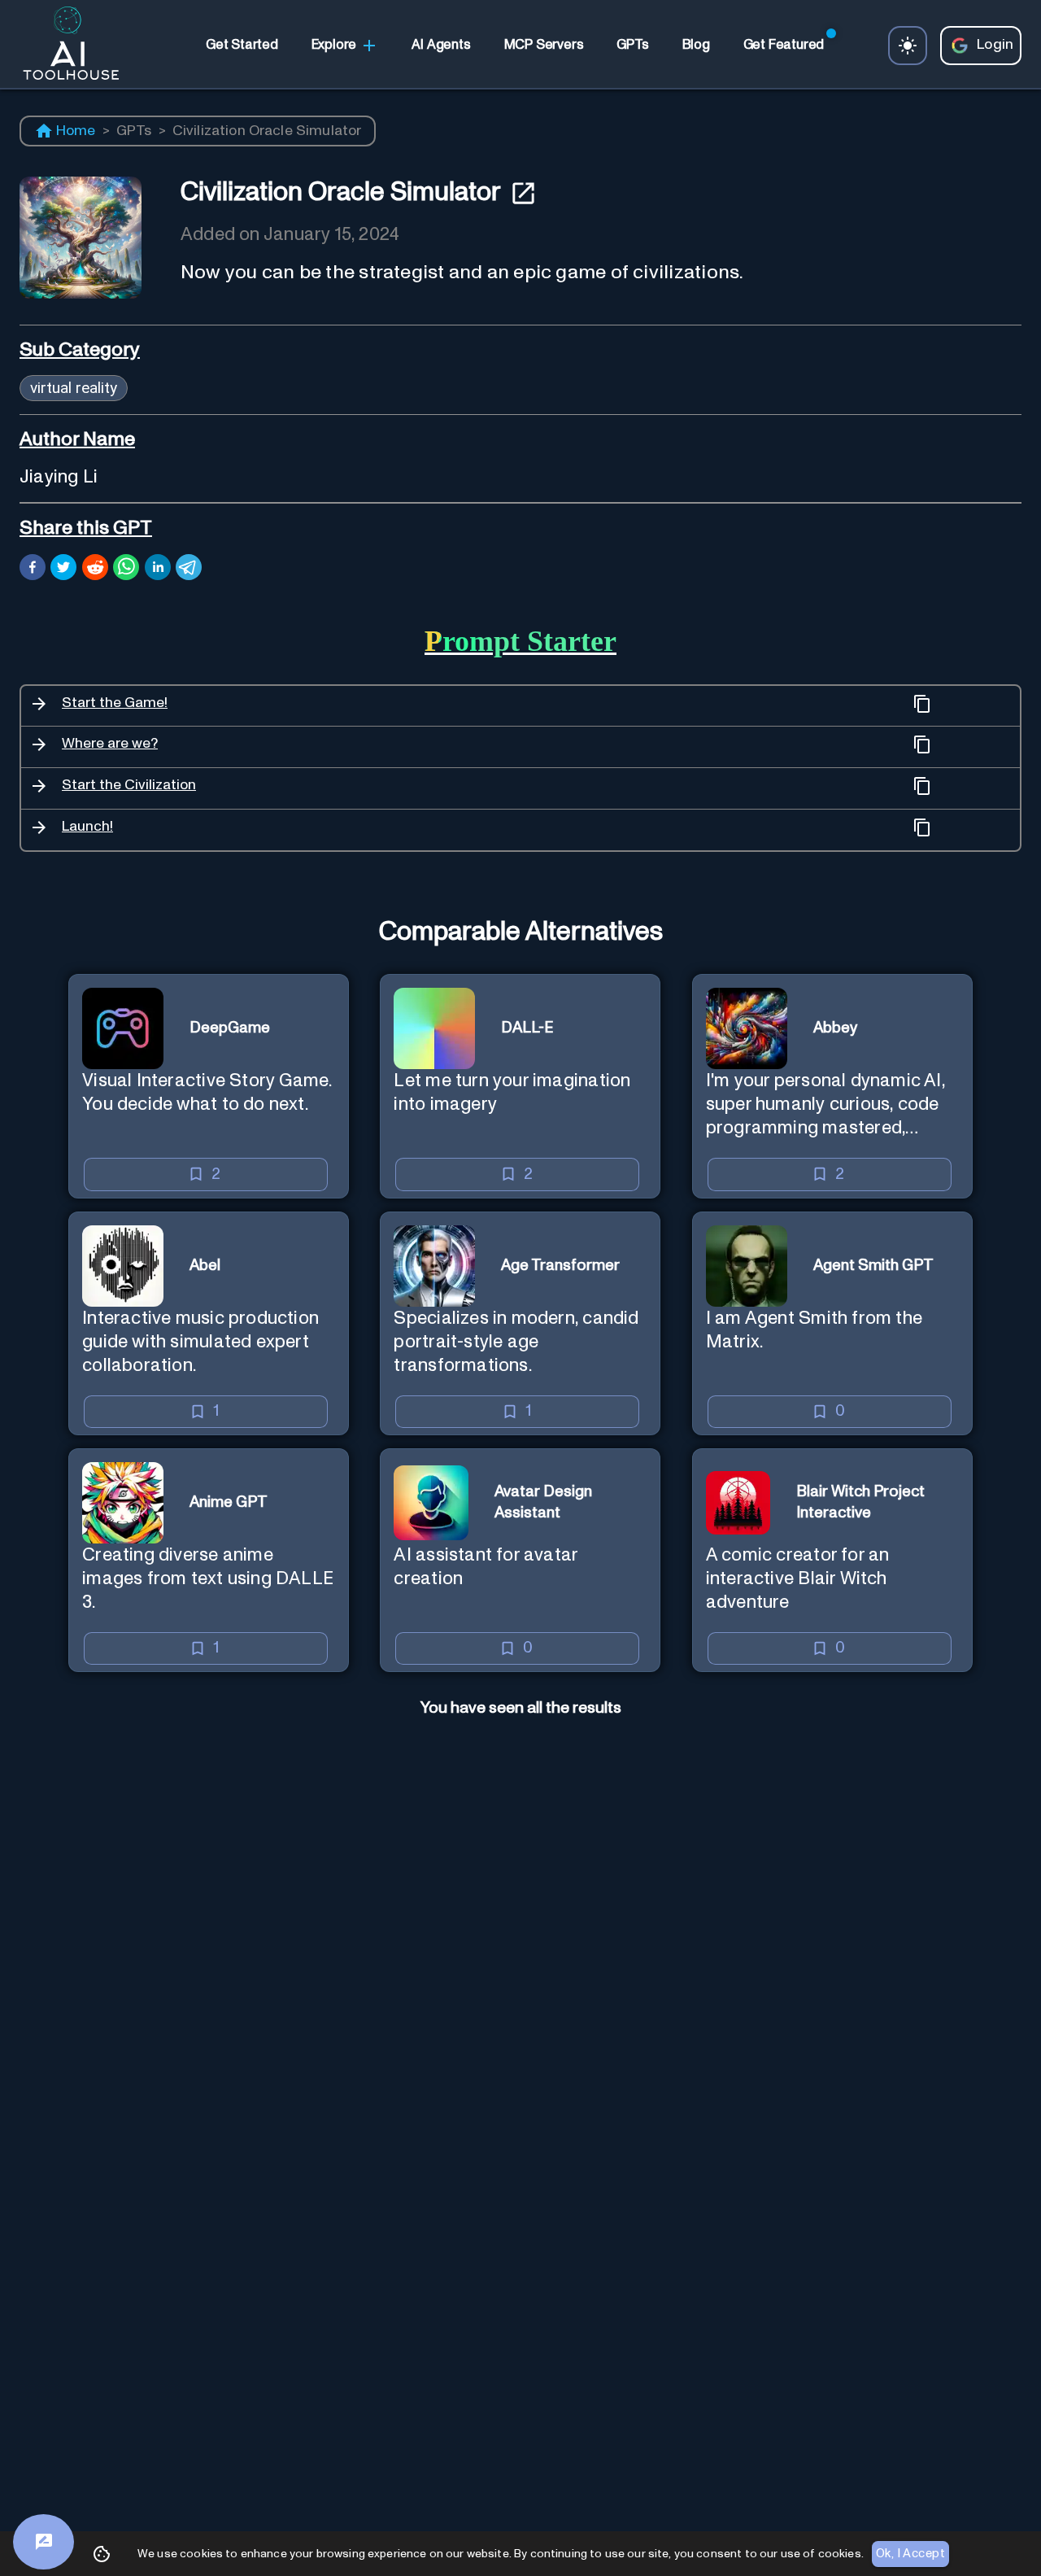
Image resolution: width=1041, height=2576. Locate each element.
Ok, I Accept (910, 2554)
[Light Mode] (908, 46)
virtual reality (74, 388)
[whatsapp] (126, 570)
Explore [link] (334, 45)
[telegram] (189, 570)
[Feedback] (44, 2542)
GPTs (134, 131)
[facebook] (33, 570)
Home (76, 131)
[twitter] (63, 570)
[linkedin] (158, 570)
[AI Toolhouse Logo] (64, 46)
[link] (242, 46)
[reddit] (95, 570)
